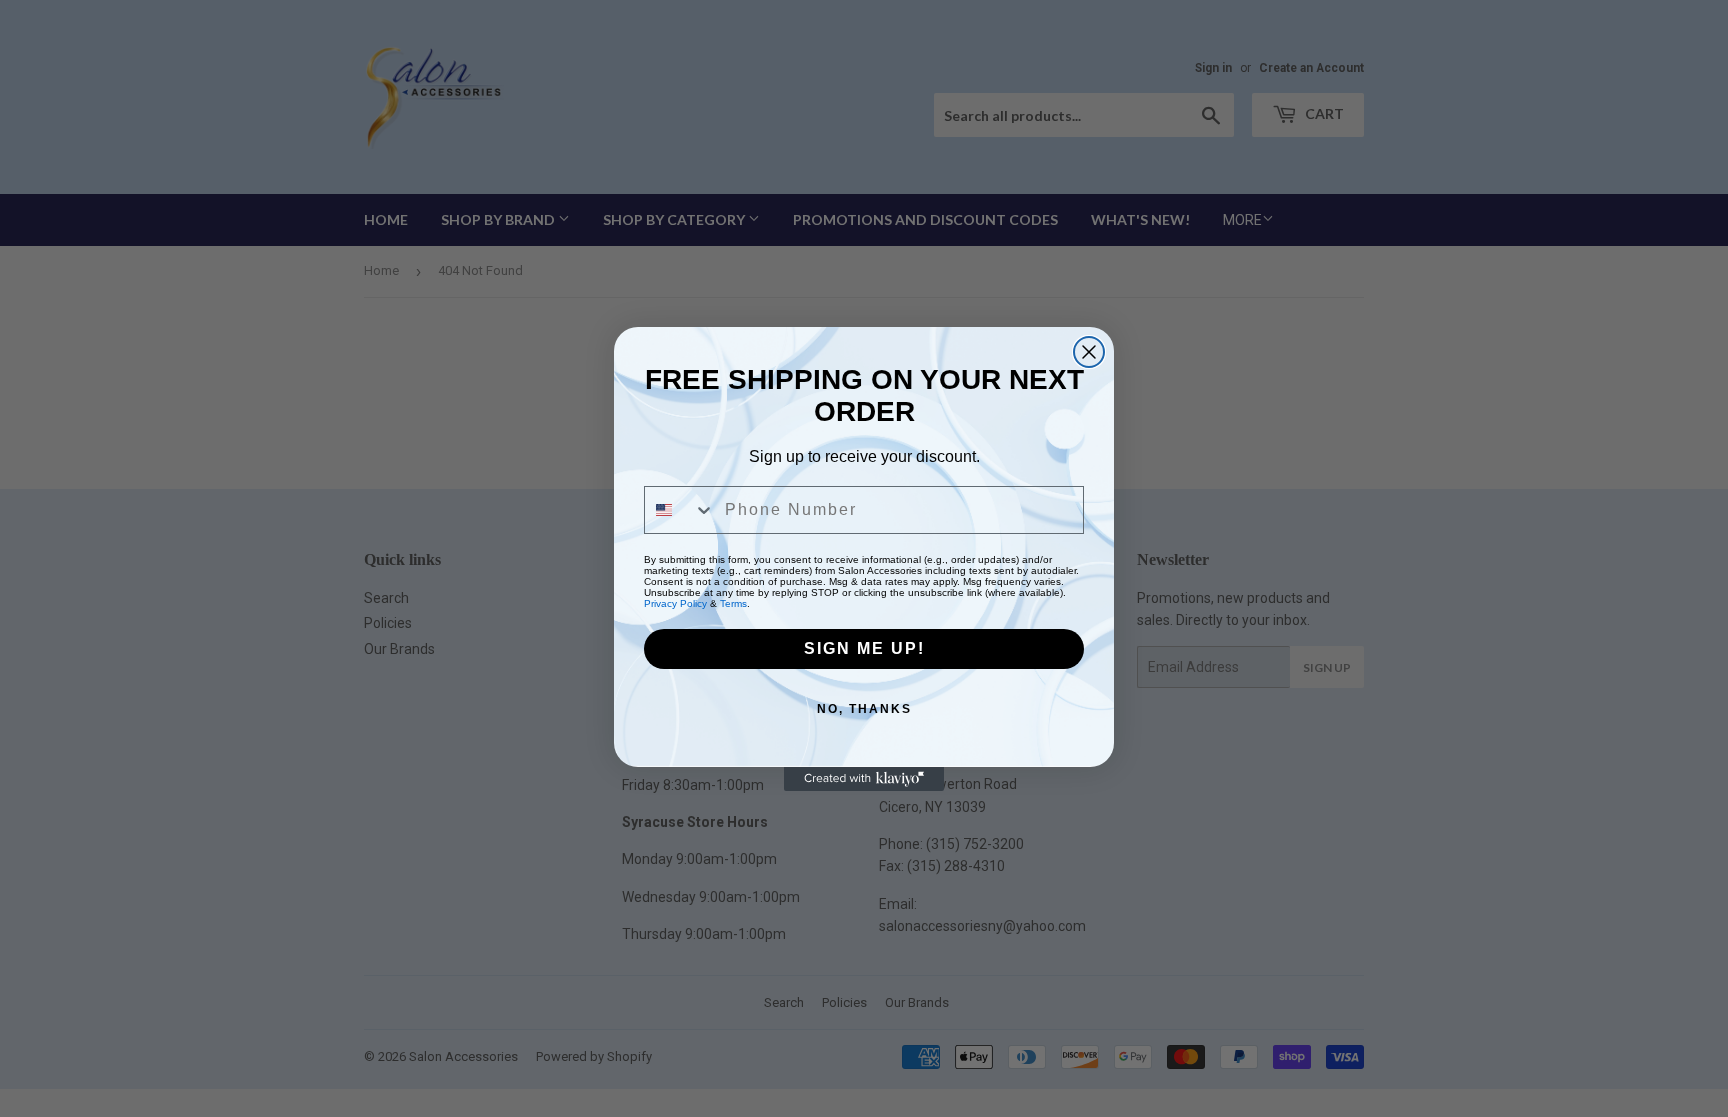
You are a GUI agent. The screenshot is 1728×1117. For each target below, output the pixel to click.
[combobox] (680, 510)
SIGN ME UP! (864, 648)
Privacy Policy (675, 603)
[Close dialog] (1089, 352)
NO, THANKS (864, 709)
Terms (733, 603)
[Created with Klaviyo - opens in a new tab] (864, 779)
